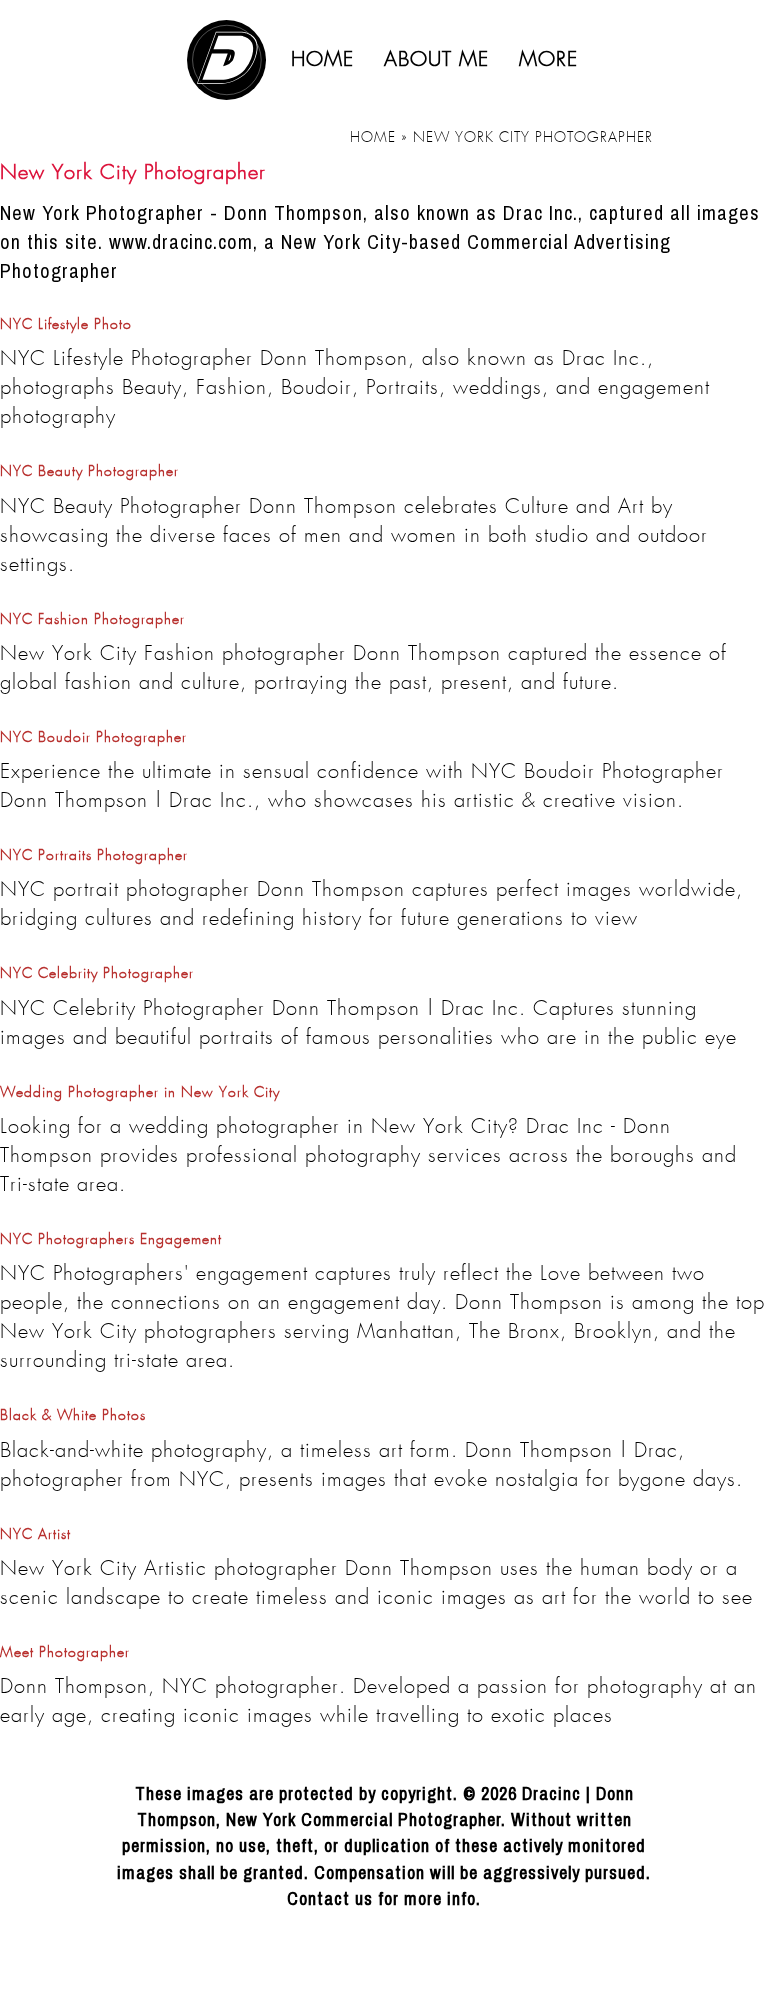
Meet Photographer (65, 1653)
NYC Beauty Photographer (89, 472)
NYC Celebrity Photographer (97, 974)
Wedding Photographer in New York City (140, 1093)
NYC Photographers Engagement (111, 1240)
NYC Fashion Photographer (92, 620)
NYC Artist (35, 1535)
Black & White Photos (73, 1416)
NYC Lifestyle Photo (66, 325)
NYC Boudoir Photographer (93, 738)
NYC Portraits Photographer (94, 856)
